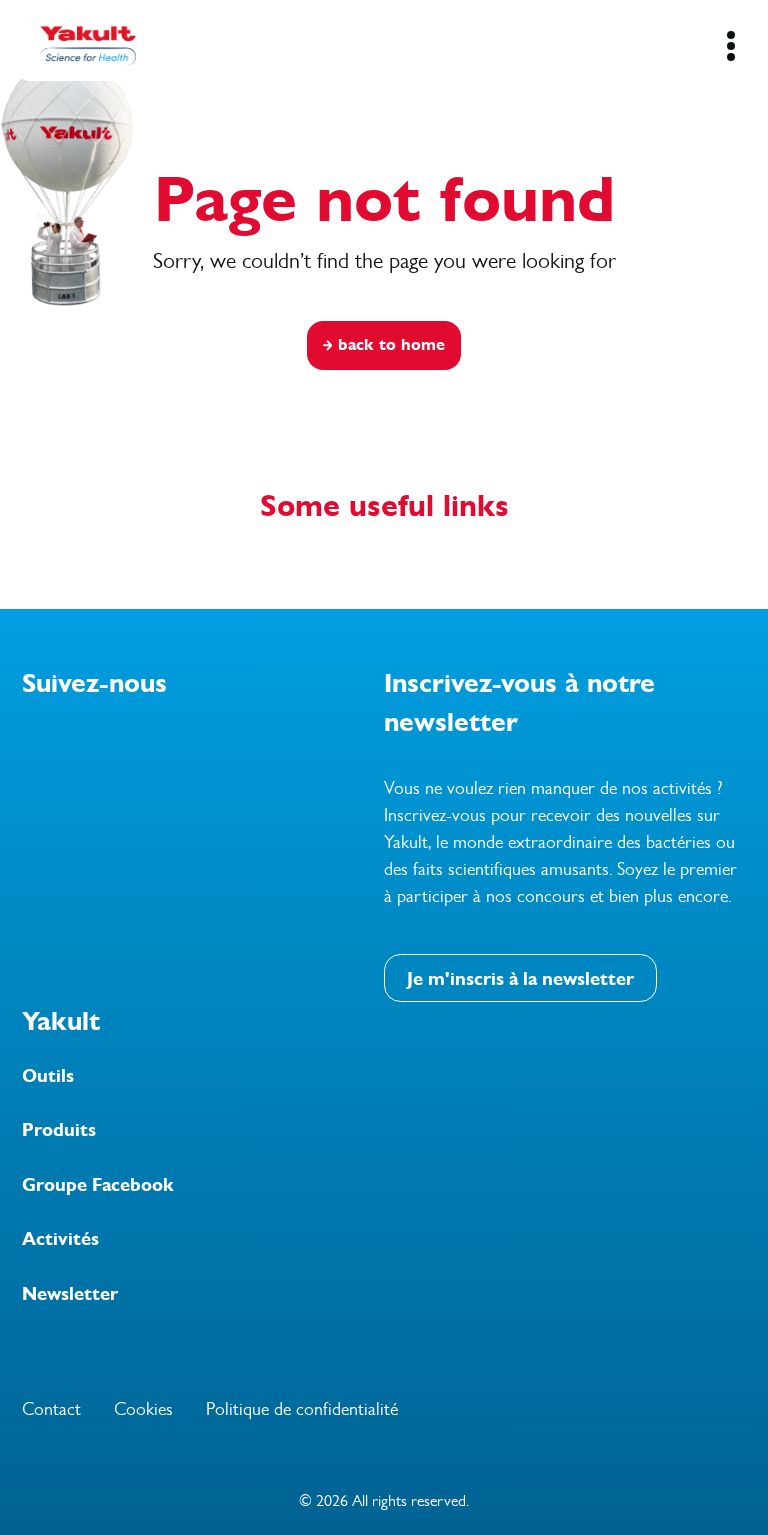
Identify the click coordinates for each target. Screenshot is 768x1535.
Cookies (143, 1409)
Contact (51, 1409)
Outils (48, 1076)
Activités (60, 1239)
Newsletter (70, 1294)
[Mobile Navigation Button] (730, 46)
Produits (59, 1130)
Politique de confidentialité (302, 1409)
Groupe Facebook (98, 1185)
